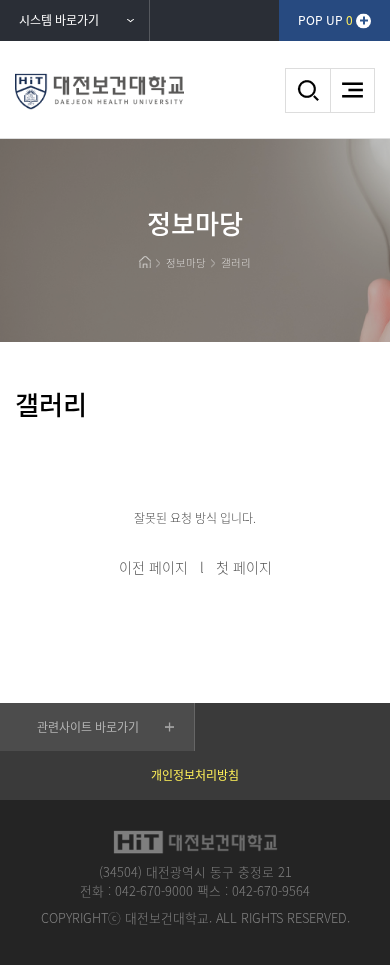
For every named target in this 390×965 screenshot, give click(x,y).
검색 (307, 90)
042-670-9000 (154, 890)
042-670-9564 (271, 890)
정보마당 (186, 262)
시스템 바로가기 (59, 20)
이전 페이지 (153, 567)
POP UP (325, 20)
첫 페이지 (244, 567)
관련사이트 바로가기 (88, 727)
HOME (144, 262)
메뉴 (352, 90)
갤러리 (236, 262)
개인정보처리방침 (195, 775)
